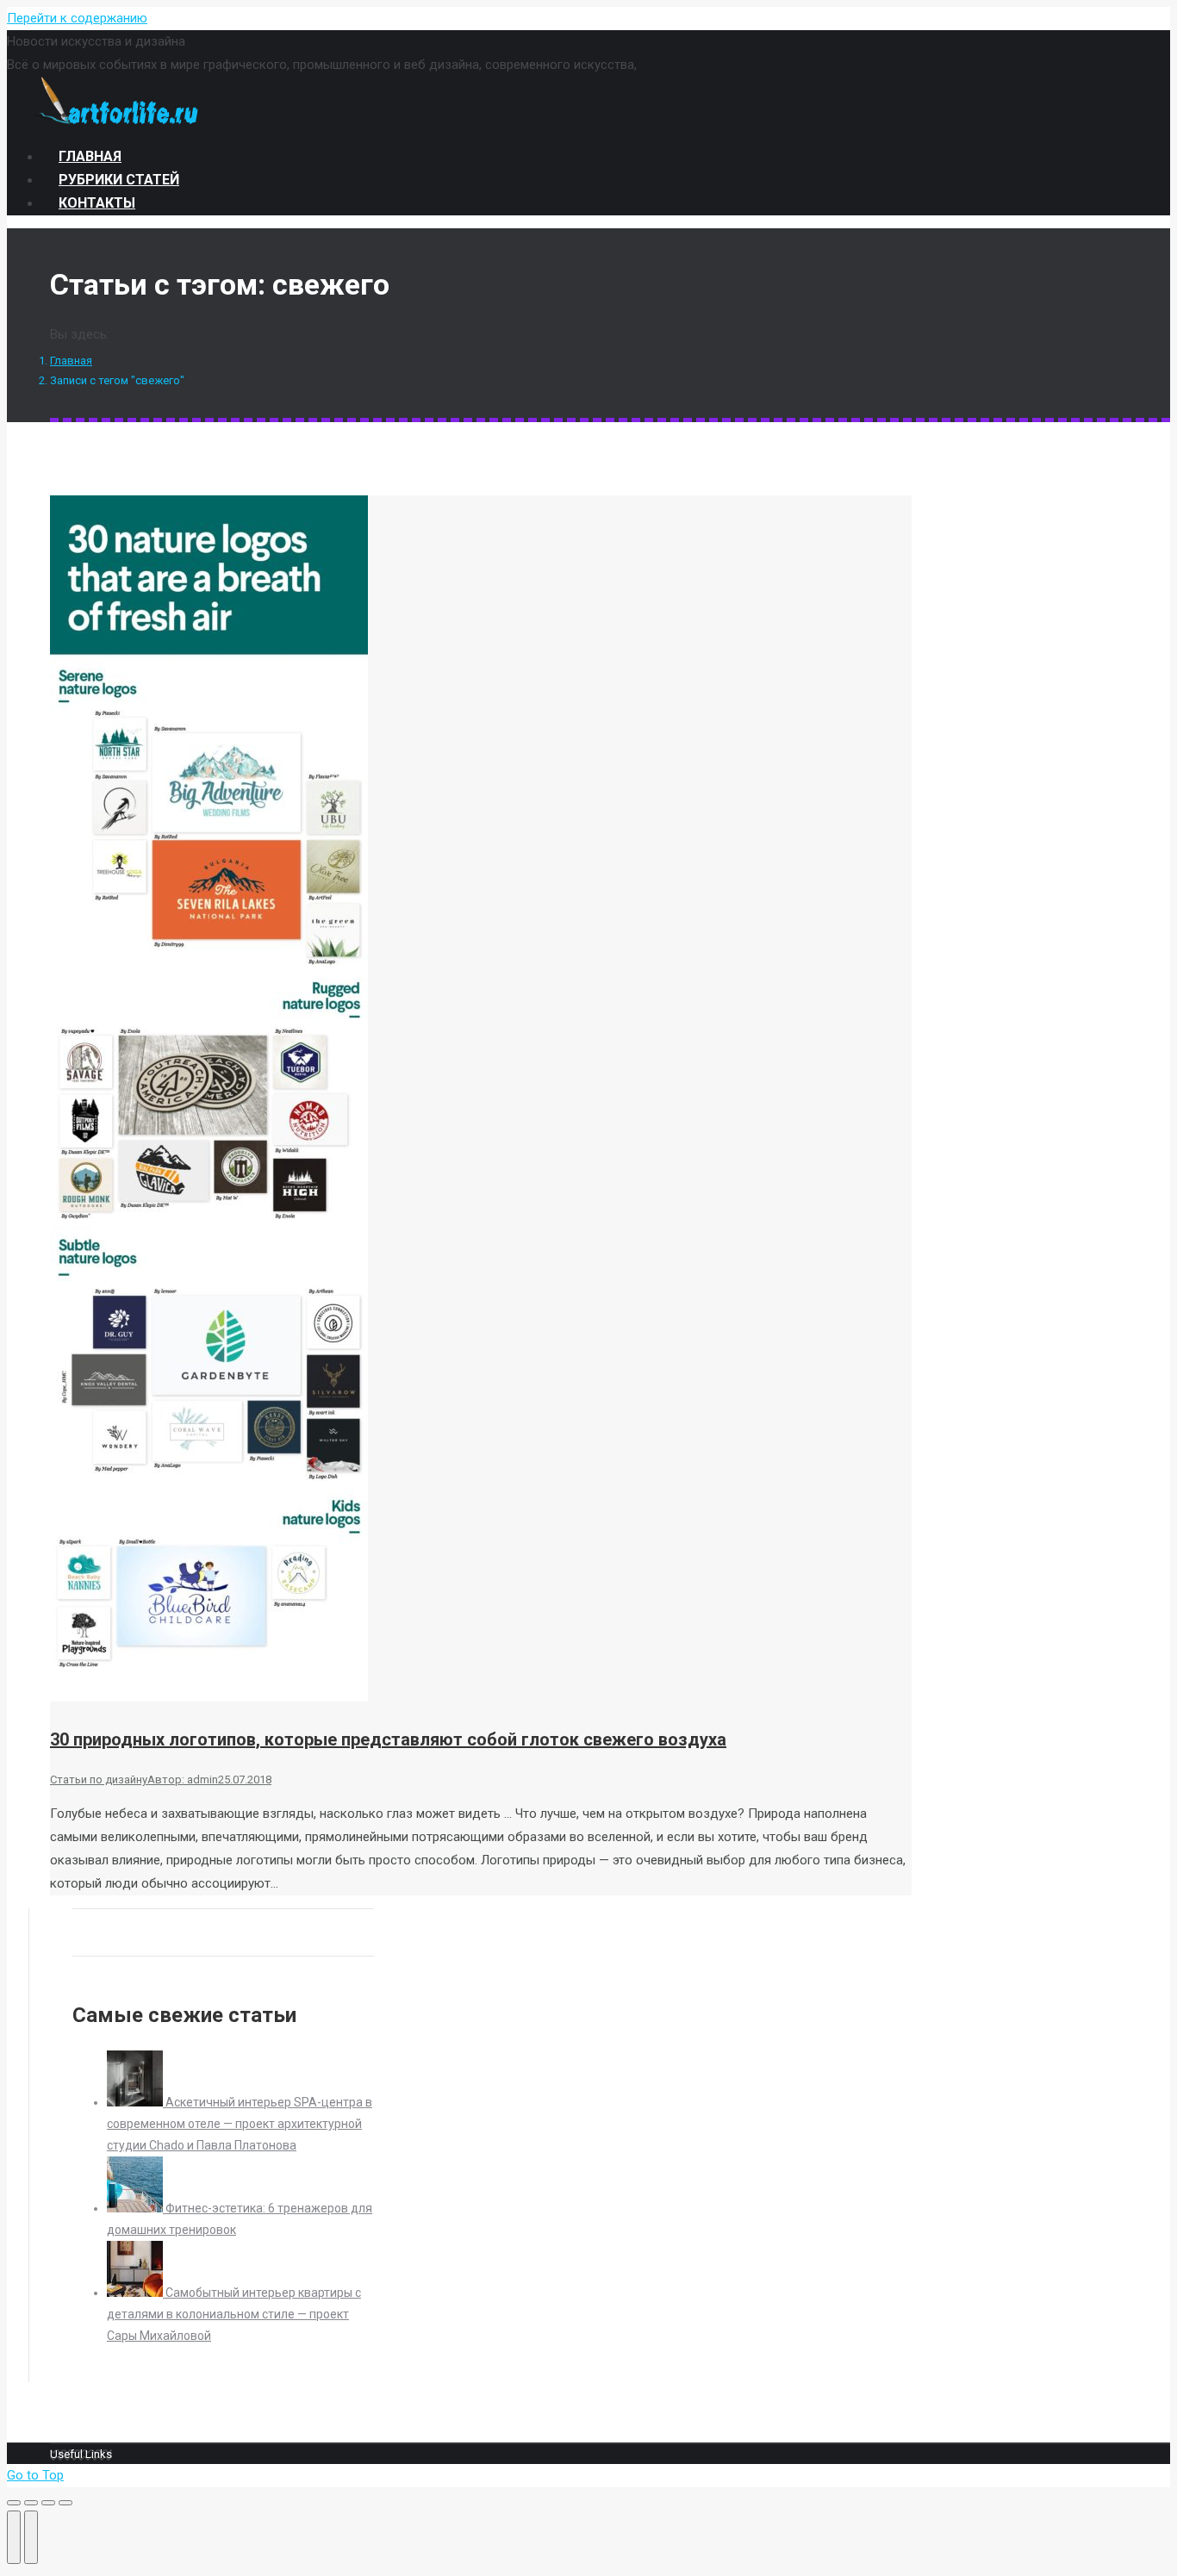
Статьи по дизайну (99, 1780)
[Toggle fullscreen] (48, 2503)
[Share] (31, 2503)
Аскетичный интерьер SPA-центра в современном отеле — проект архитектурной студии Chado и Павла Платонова (240, 2124)
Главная (71, 361)
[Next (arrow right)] (31, 2537)
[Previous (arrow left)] (14, 2537)
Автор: (183, 1780)
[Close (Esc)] (14, 2503)
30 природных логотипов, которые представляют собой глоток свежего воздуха (388, 1739)
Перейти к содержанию (77, 18)
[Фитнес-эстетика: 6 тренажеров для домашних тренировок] (136, 2208)
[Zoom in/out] (65, 2503)
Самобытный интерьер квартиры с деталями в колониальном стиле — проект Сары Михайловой (234, 2314)
